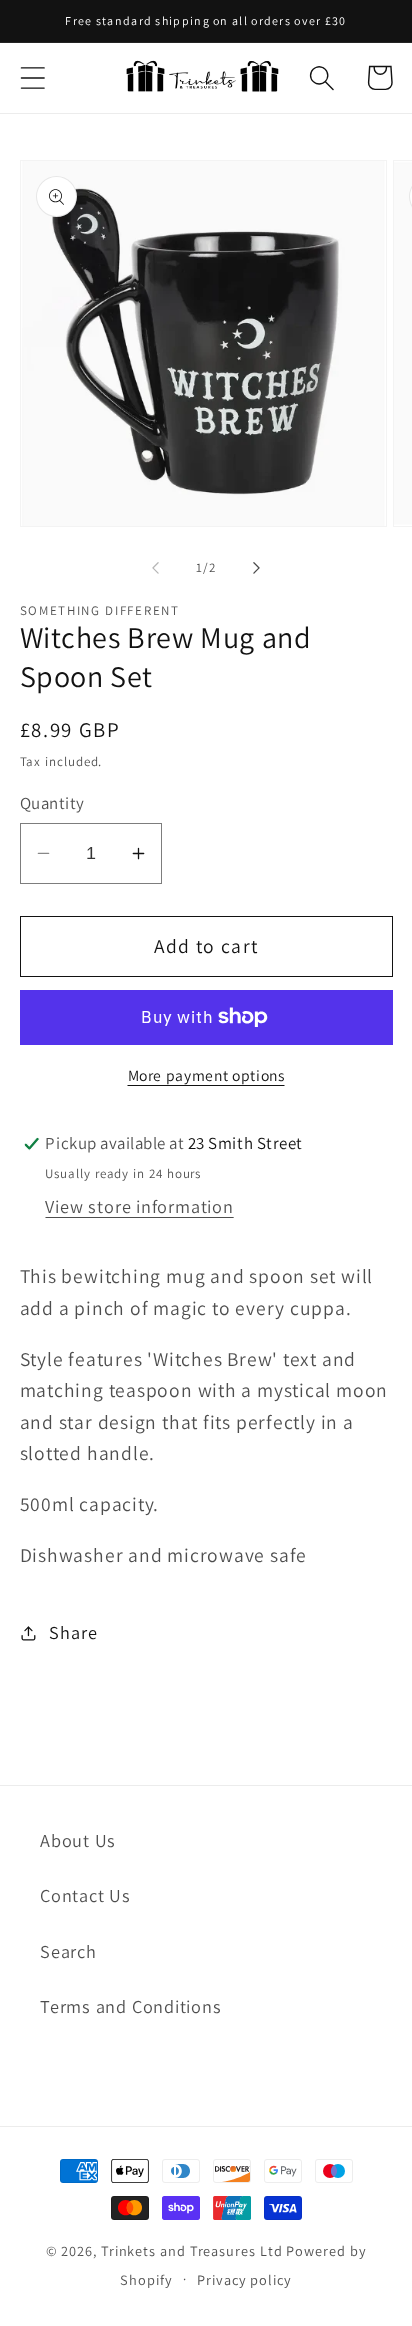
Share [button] (73, 1632)
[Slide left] (155, 568)
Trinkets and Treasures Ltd (192, 2250)
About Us (78, 1840)
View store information (139, 1206)
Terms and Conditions (131, 2006)
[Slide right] (257, 568)
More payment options (206, 1075)
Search (68, 1951)
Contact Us (85, 1895)
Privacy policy (244, 2279)
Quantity (52, 803)
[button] (32, 77)
